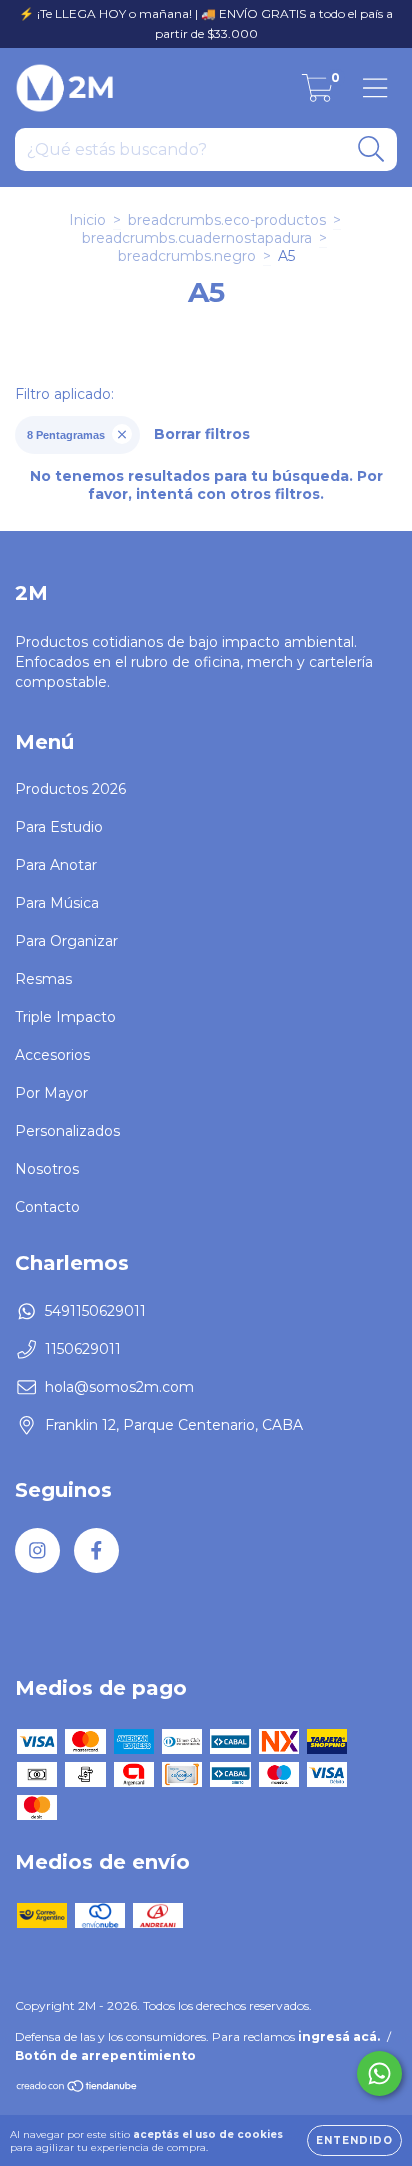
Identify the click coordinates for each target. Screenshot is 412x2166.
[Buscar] (371, 149)
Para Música (57, 903)
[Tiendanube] (77, 2087)
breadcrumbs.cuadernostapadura (197, 238)
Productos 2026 (70, 789)
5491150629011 (95, 1311)
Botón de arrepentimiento (105, 2055)
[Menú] (375, 88)
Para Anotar (56, 865)
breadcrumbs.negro (187, 256)
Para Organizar (66, 941)
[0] (317, 93)
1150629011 (83, 1349)
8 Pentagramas (66, 435)
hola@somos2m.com (119, 1387)
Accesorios (52, 1055)
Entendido (354, 2140)
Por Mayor (51, 1093)
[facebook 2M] (96, 1550)
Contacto (47, 1207)
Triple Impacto (65, 1017)
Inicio (87, 220)
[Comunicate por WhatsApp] (379, 2073)
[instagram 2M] (37, 1550)
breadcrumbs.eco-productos (227, 220)
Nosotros (47, 1169)
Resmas (43, 979)
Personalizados (67, 1131)
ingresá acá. (339, 2036)
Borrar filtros (202, 434)
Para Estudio (59, 827)
